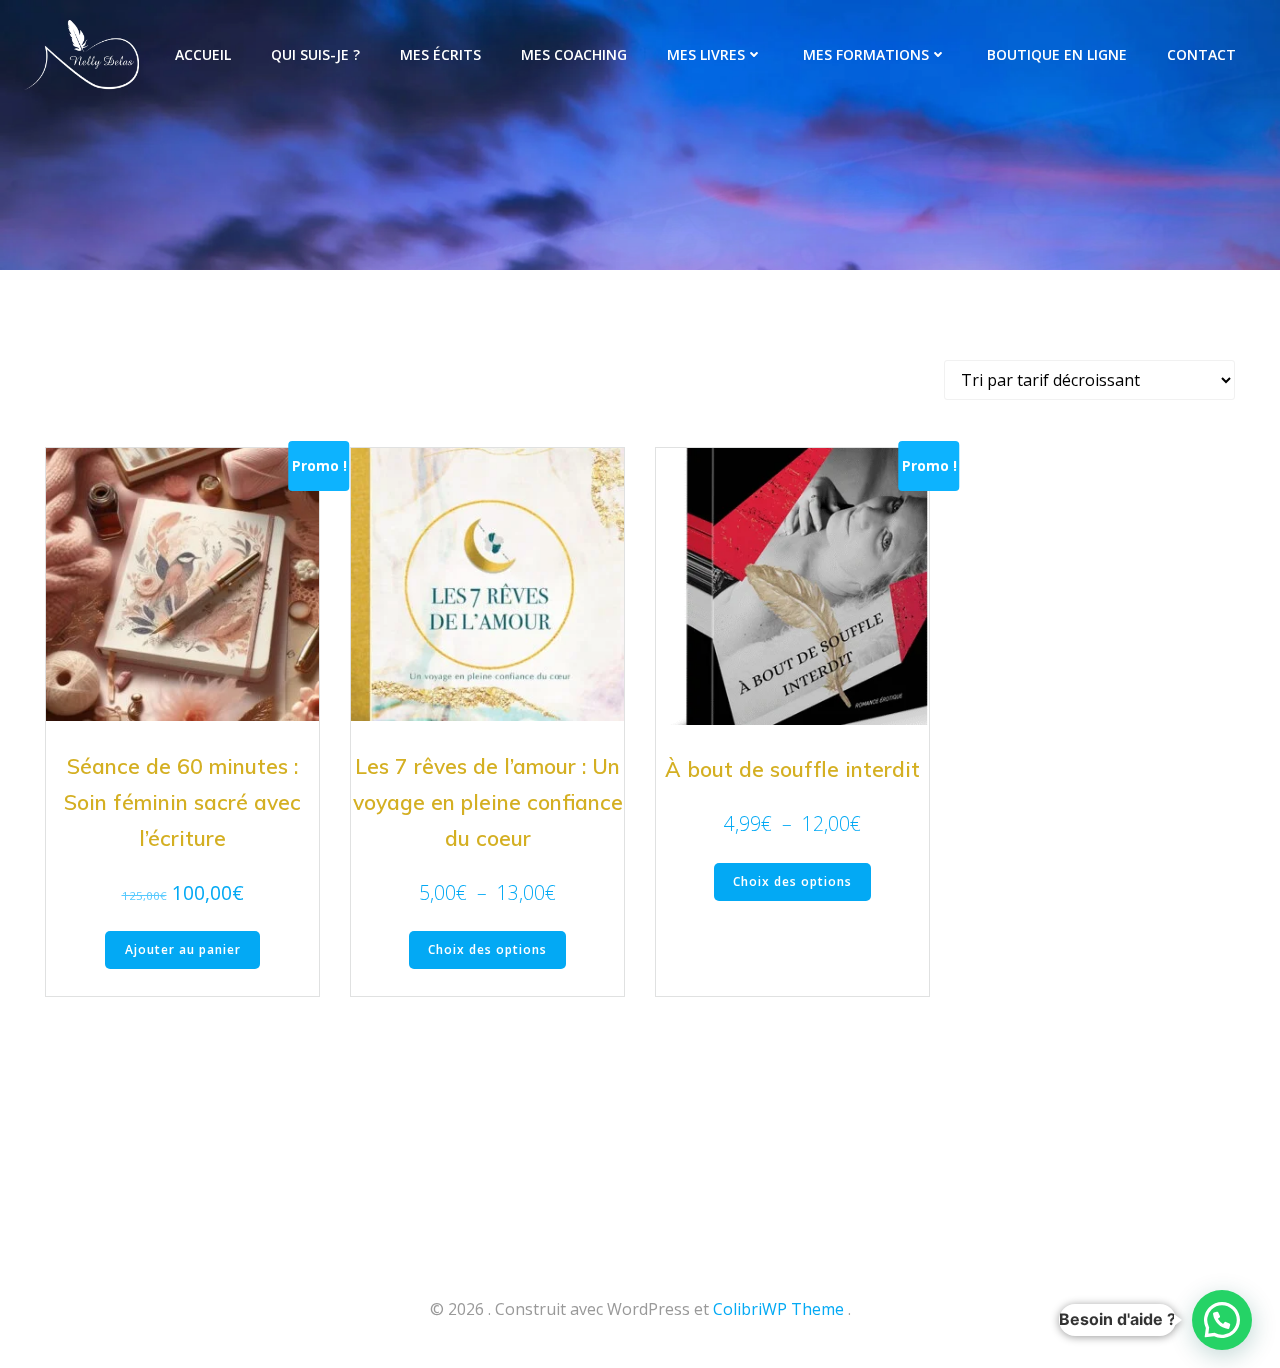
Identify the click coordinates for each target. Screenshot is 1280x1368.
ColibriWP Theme (778, 1309)
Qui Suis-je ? (315, 54)
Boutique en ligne (1057, 54)
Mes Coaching (574, 54)
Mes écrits (440, 54)
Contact (1201, 54)
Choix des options (487, 949)
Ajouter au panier (183, 949)
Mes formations (866, 54)
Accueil (203, 54)
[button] (1222, 1320)
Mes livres (706, 54)
